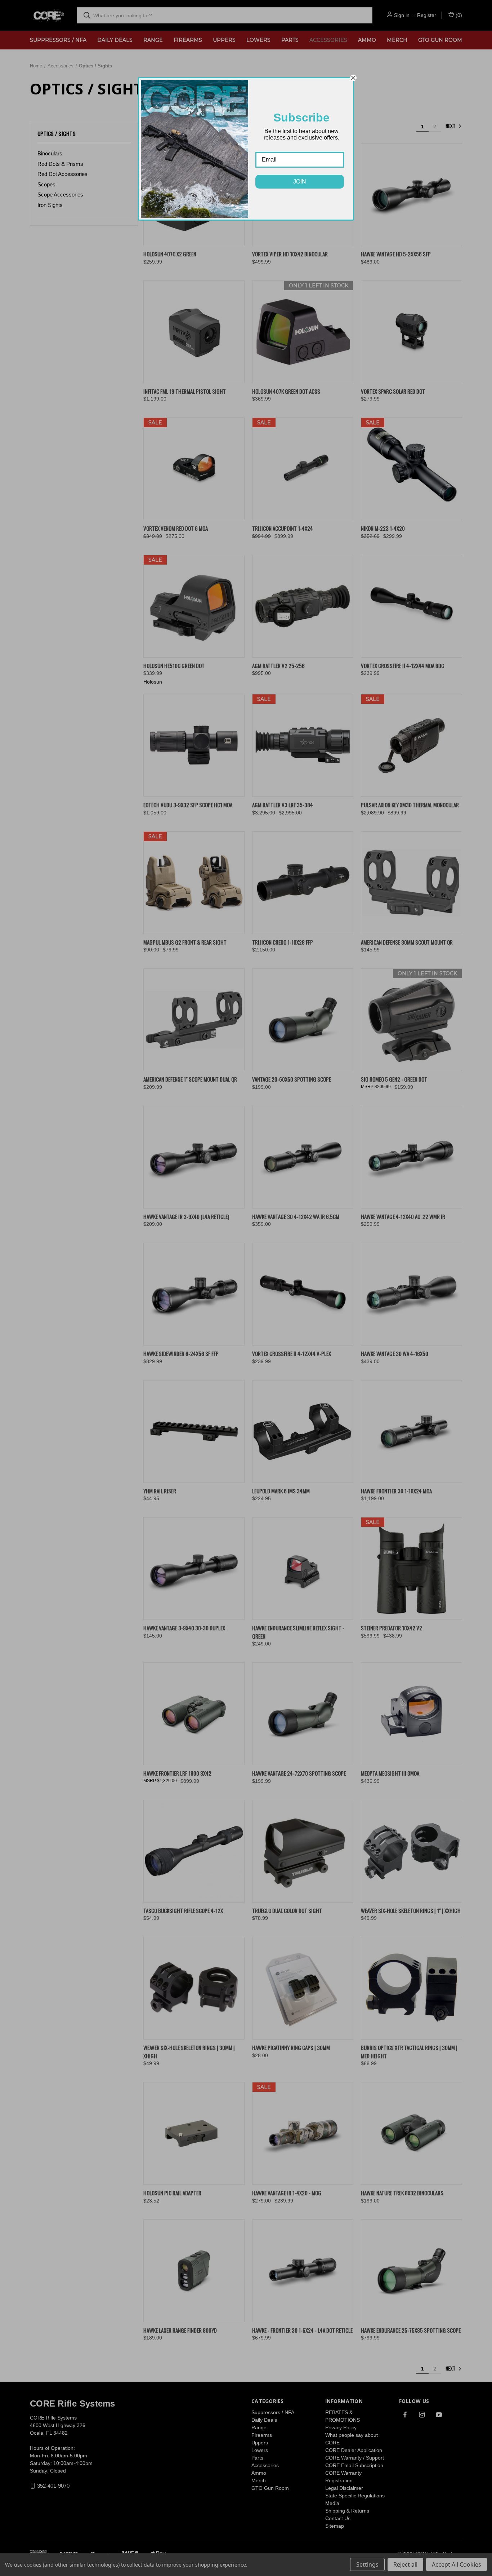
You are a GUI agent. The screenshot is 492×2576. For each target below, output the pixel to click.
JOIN (300, 182)
